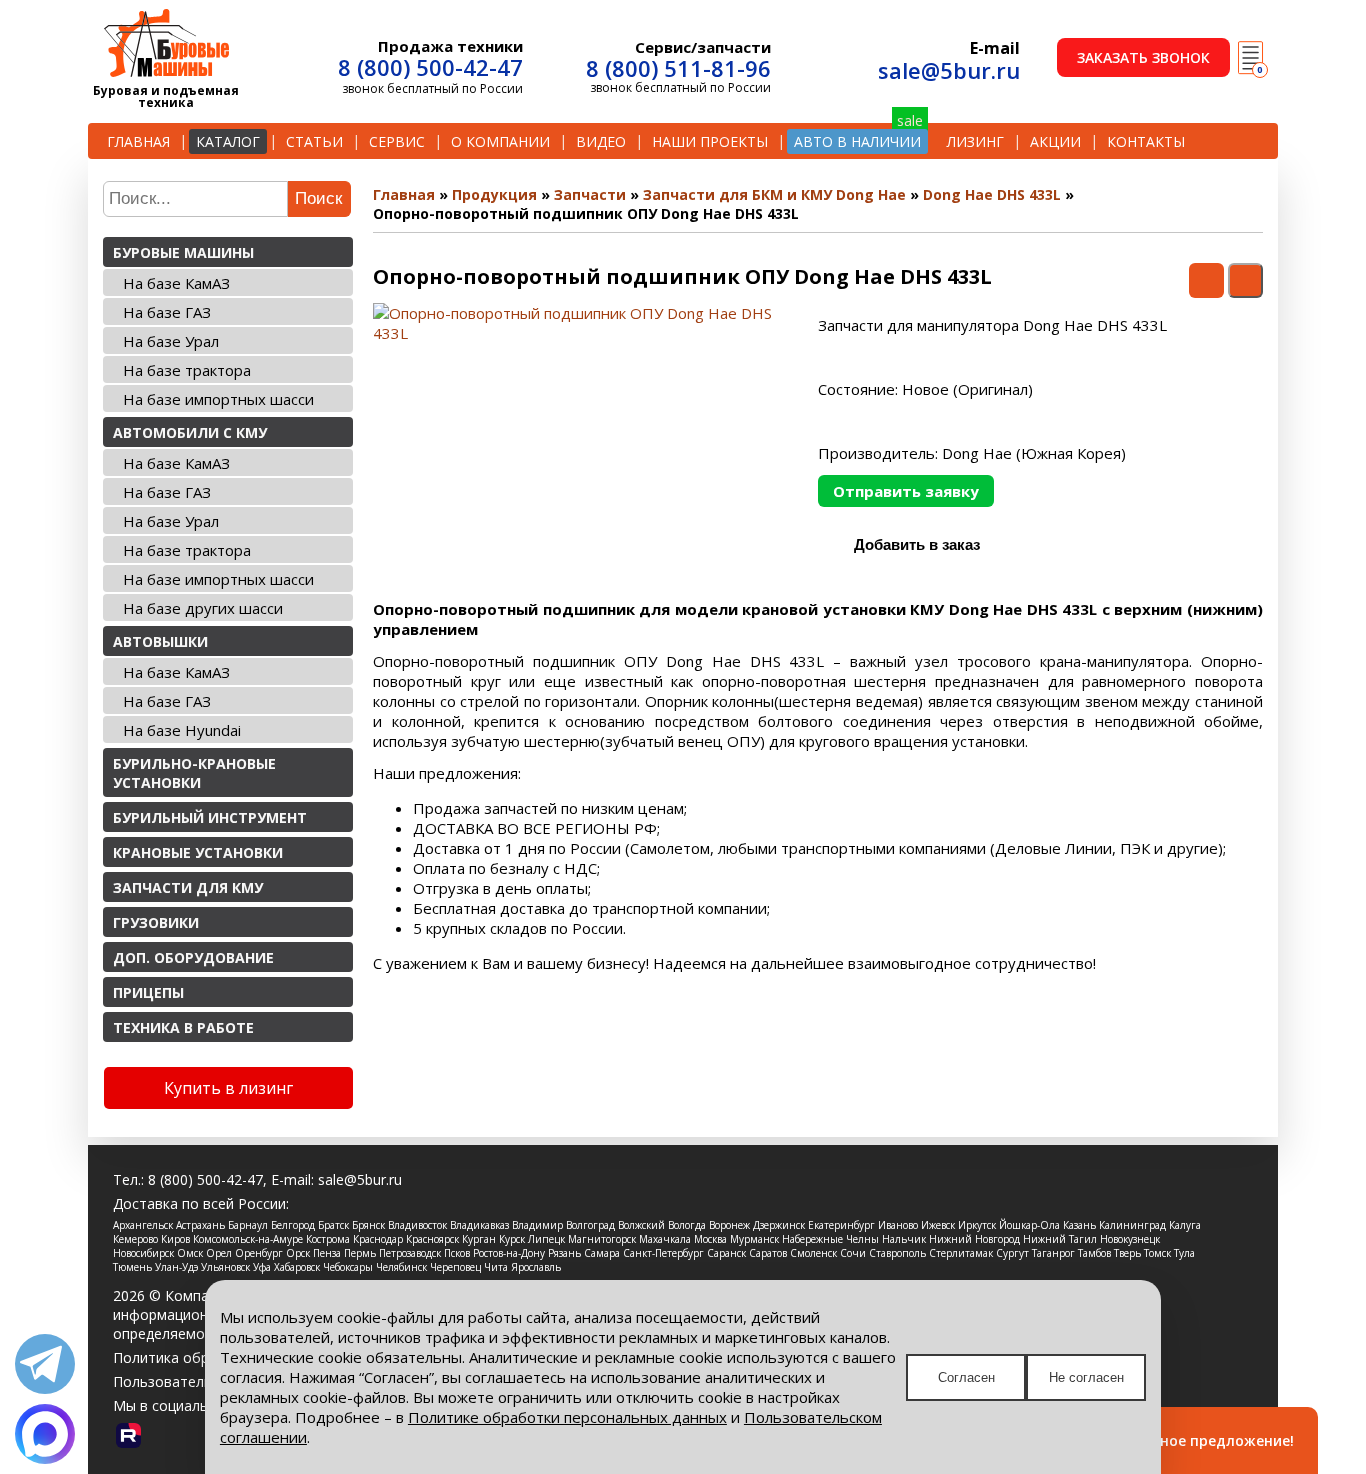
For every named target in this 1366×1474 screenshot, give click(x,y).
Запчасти (590, 194)
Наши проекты (710, 141)
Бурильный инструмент (210, 817)
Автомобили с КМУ (190, 432)
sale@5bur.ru (949, 70)
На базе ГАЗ (167, 312)
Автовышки (160, 641)
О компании (500, 141)
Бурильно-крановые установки (194, 773)
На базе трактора (187, 370)
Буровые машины (183, 252)
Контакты (1146, 141)
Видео (601, 141)
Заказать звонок (1143, 57)
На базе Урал (171, 341)
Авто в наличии (857, 141)
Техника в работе (183, 1027)
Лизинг (975, 141)
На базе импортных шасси (218, 399)
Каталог (228, 141)
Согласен (966, 1377)
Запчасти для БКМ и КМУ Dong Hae (774, 194)
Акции (1055, 141)
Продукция (494, 194)
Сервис (397, 141)
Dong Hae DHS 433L (992, 194)
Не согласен (1086, 1377)
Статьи (314, 141)
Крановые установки (198, 852)
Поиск (318, 198)
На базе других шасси (203, 608)
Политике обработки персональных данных (567, 1417)
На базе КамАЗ (176, 283)
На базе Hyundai (182, 730)
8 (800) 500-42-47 (430, 67)
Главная (138, 141)
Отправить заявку (906, 491)
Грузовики (156, 922)
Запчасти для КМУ (188, 887)
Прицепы (148, 992)
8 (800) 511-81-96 (678, 68)
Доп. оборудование (193, 957)
